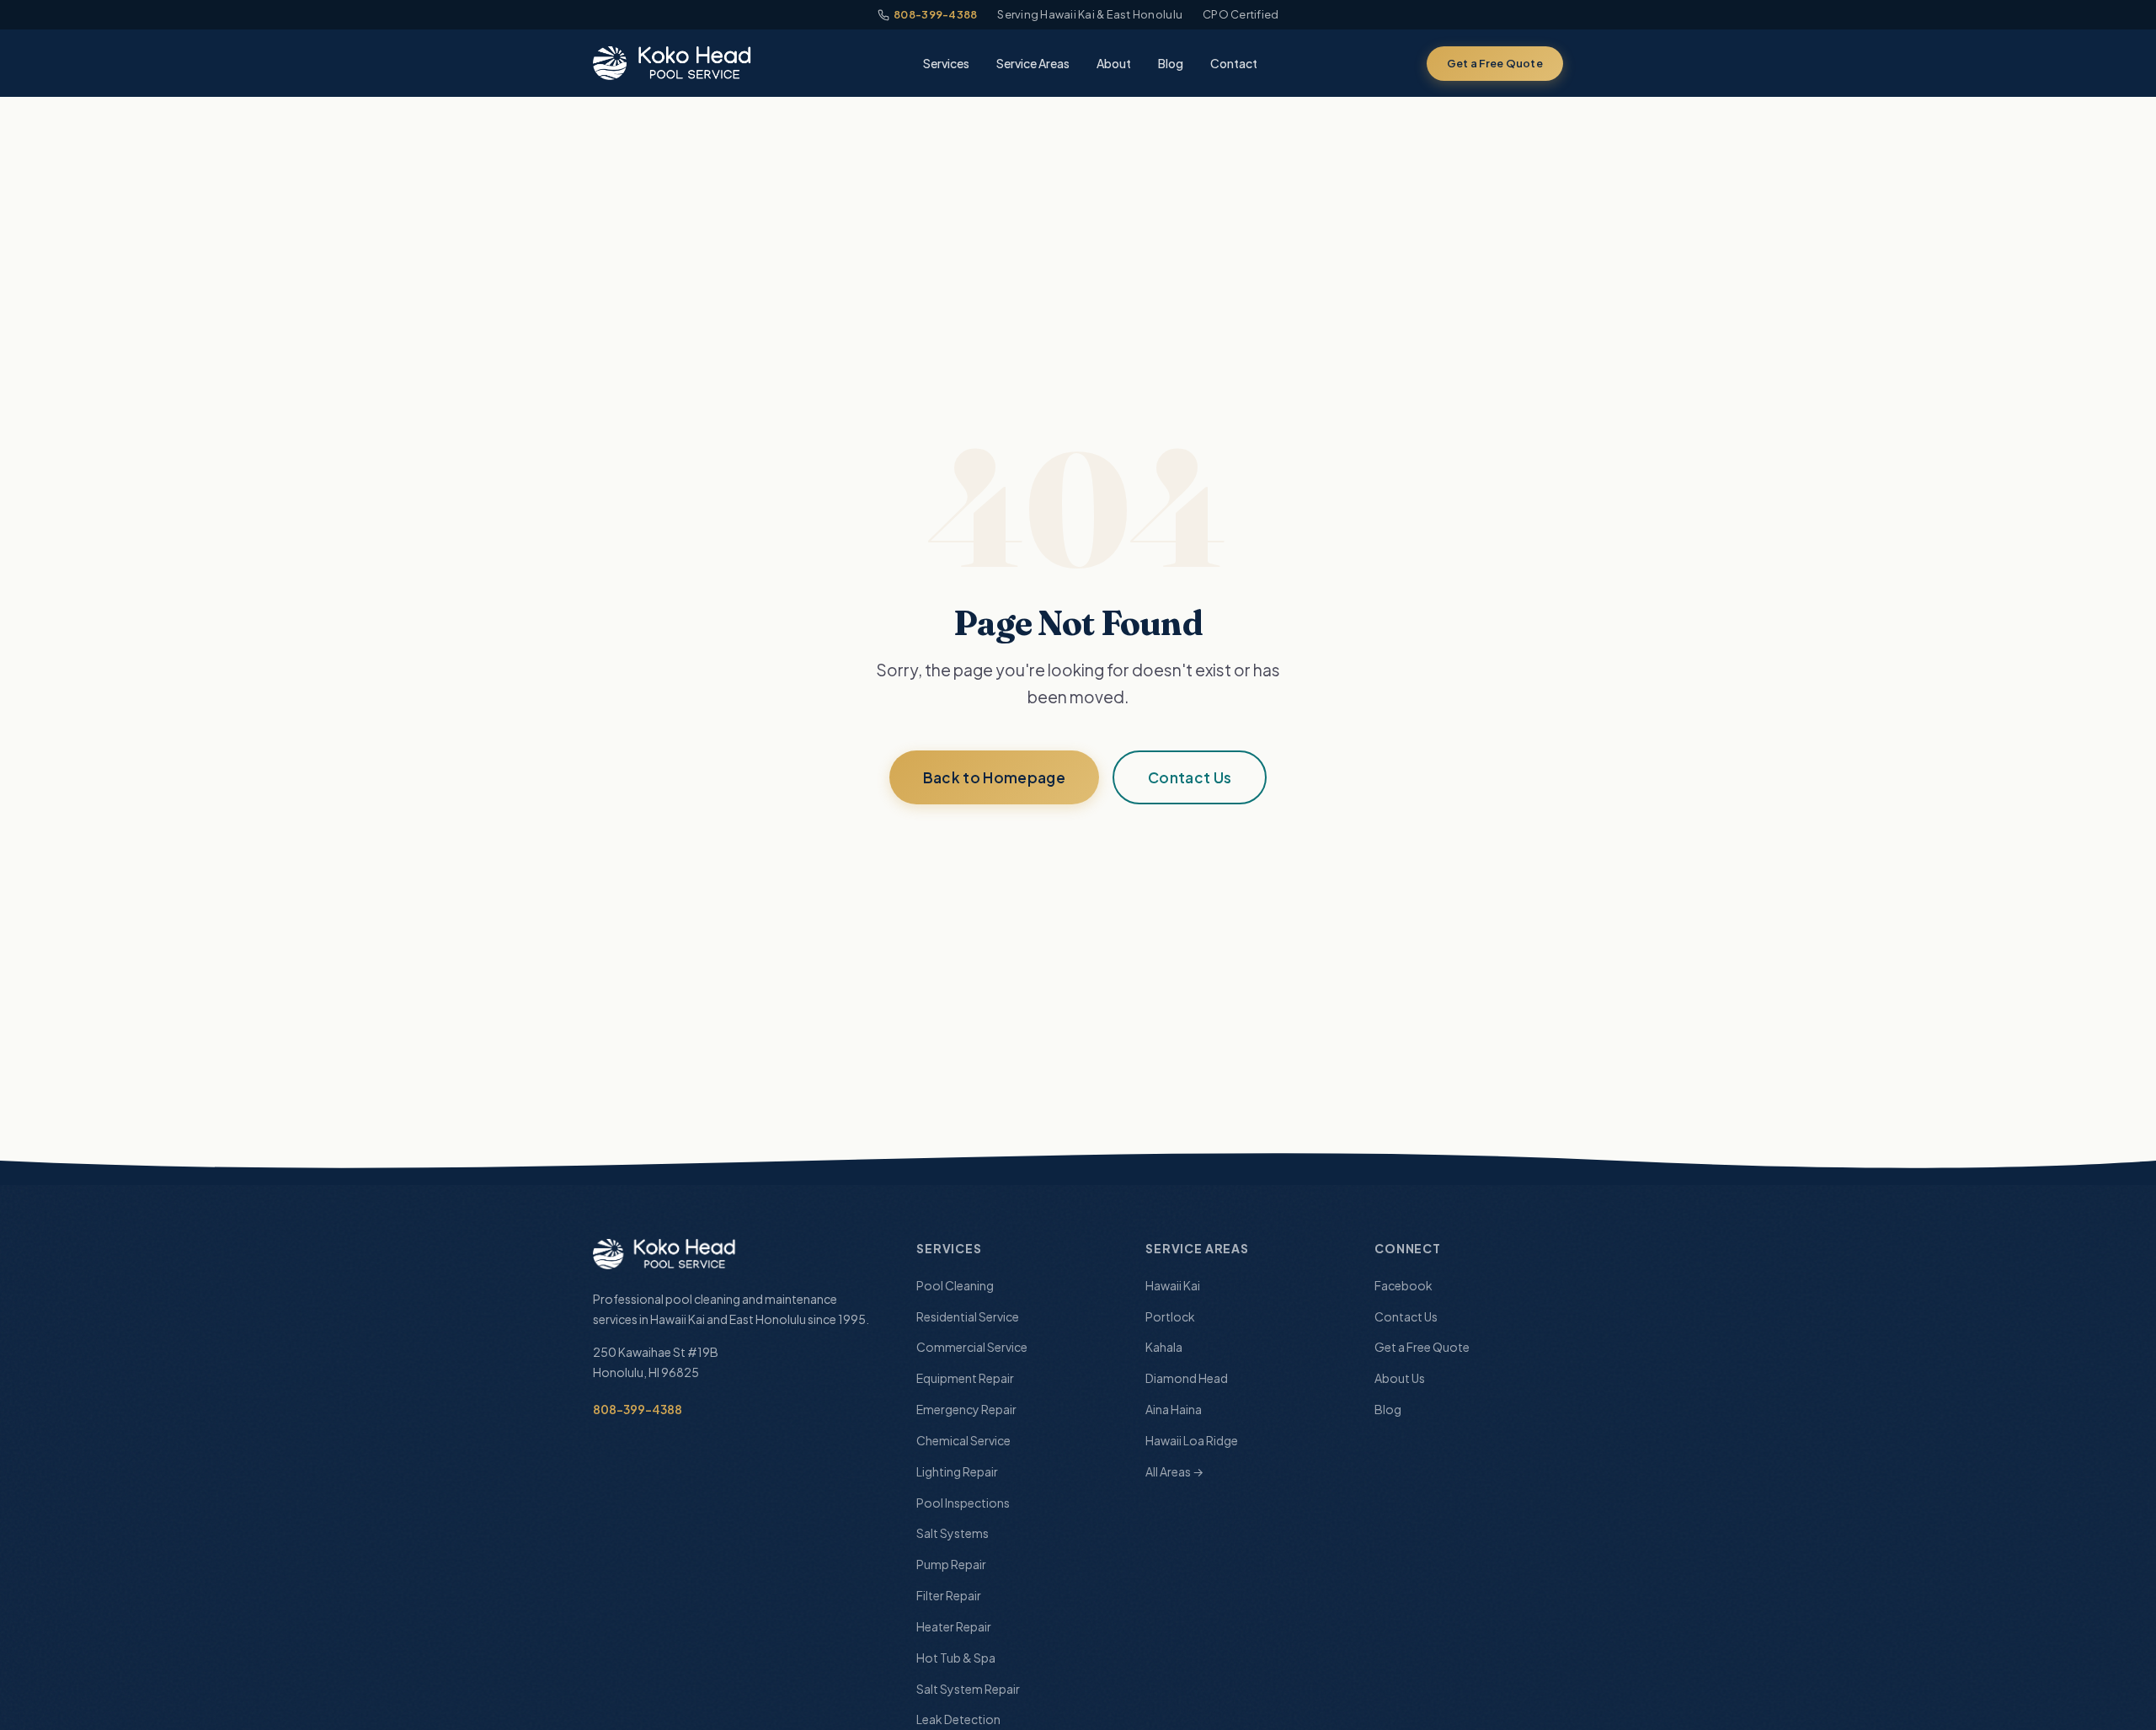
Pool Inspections (963, 1503)
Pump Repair (951, 1564)
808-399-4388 (935, 14)
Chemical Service (963, 1440)
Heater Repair (954, 1626)
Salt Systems (953, 1533)
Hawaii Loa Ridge (1192, 1440)
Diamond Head (1187, 1378)
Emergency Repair (966, 1409)
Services (946, 63)
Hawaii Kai (1173, 1285)
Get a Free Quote (1495, 63)
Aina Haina (1174, 1409)
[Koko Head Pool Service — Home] (674, 63)
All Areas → (1174, 1471)
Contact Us (1190, 777)
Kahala (1164, 1347)
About (1114, 63)
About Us (1400, 1378)
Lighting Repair (957, 1471)
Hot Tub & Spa (956, 1658)
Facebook (1404, 1285)
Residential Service (968, 1316)
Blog (1171, 63)
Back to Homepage (994, 777)
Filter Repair (949, 1595)
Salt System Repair (968, 1689)
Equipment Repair (965, 1378)
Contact (1234, 63)
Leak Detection (958, 1719)
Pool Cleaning (955, 1285)
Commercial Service (972, 1347)
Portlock (1170, 1316)
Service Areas (1033, 63)
